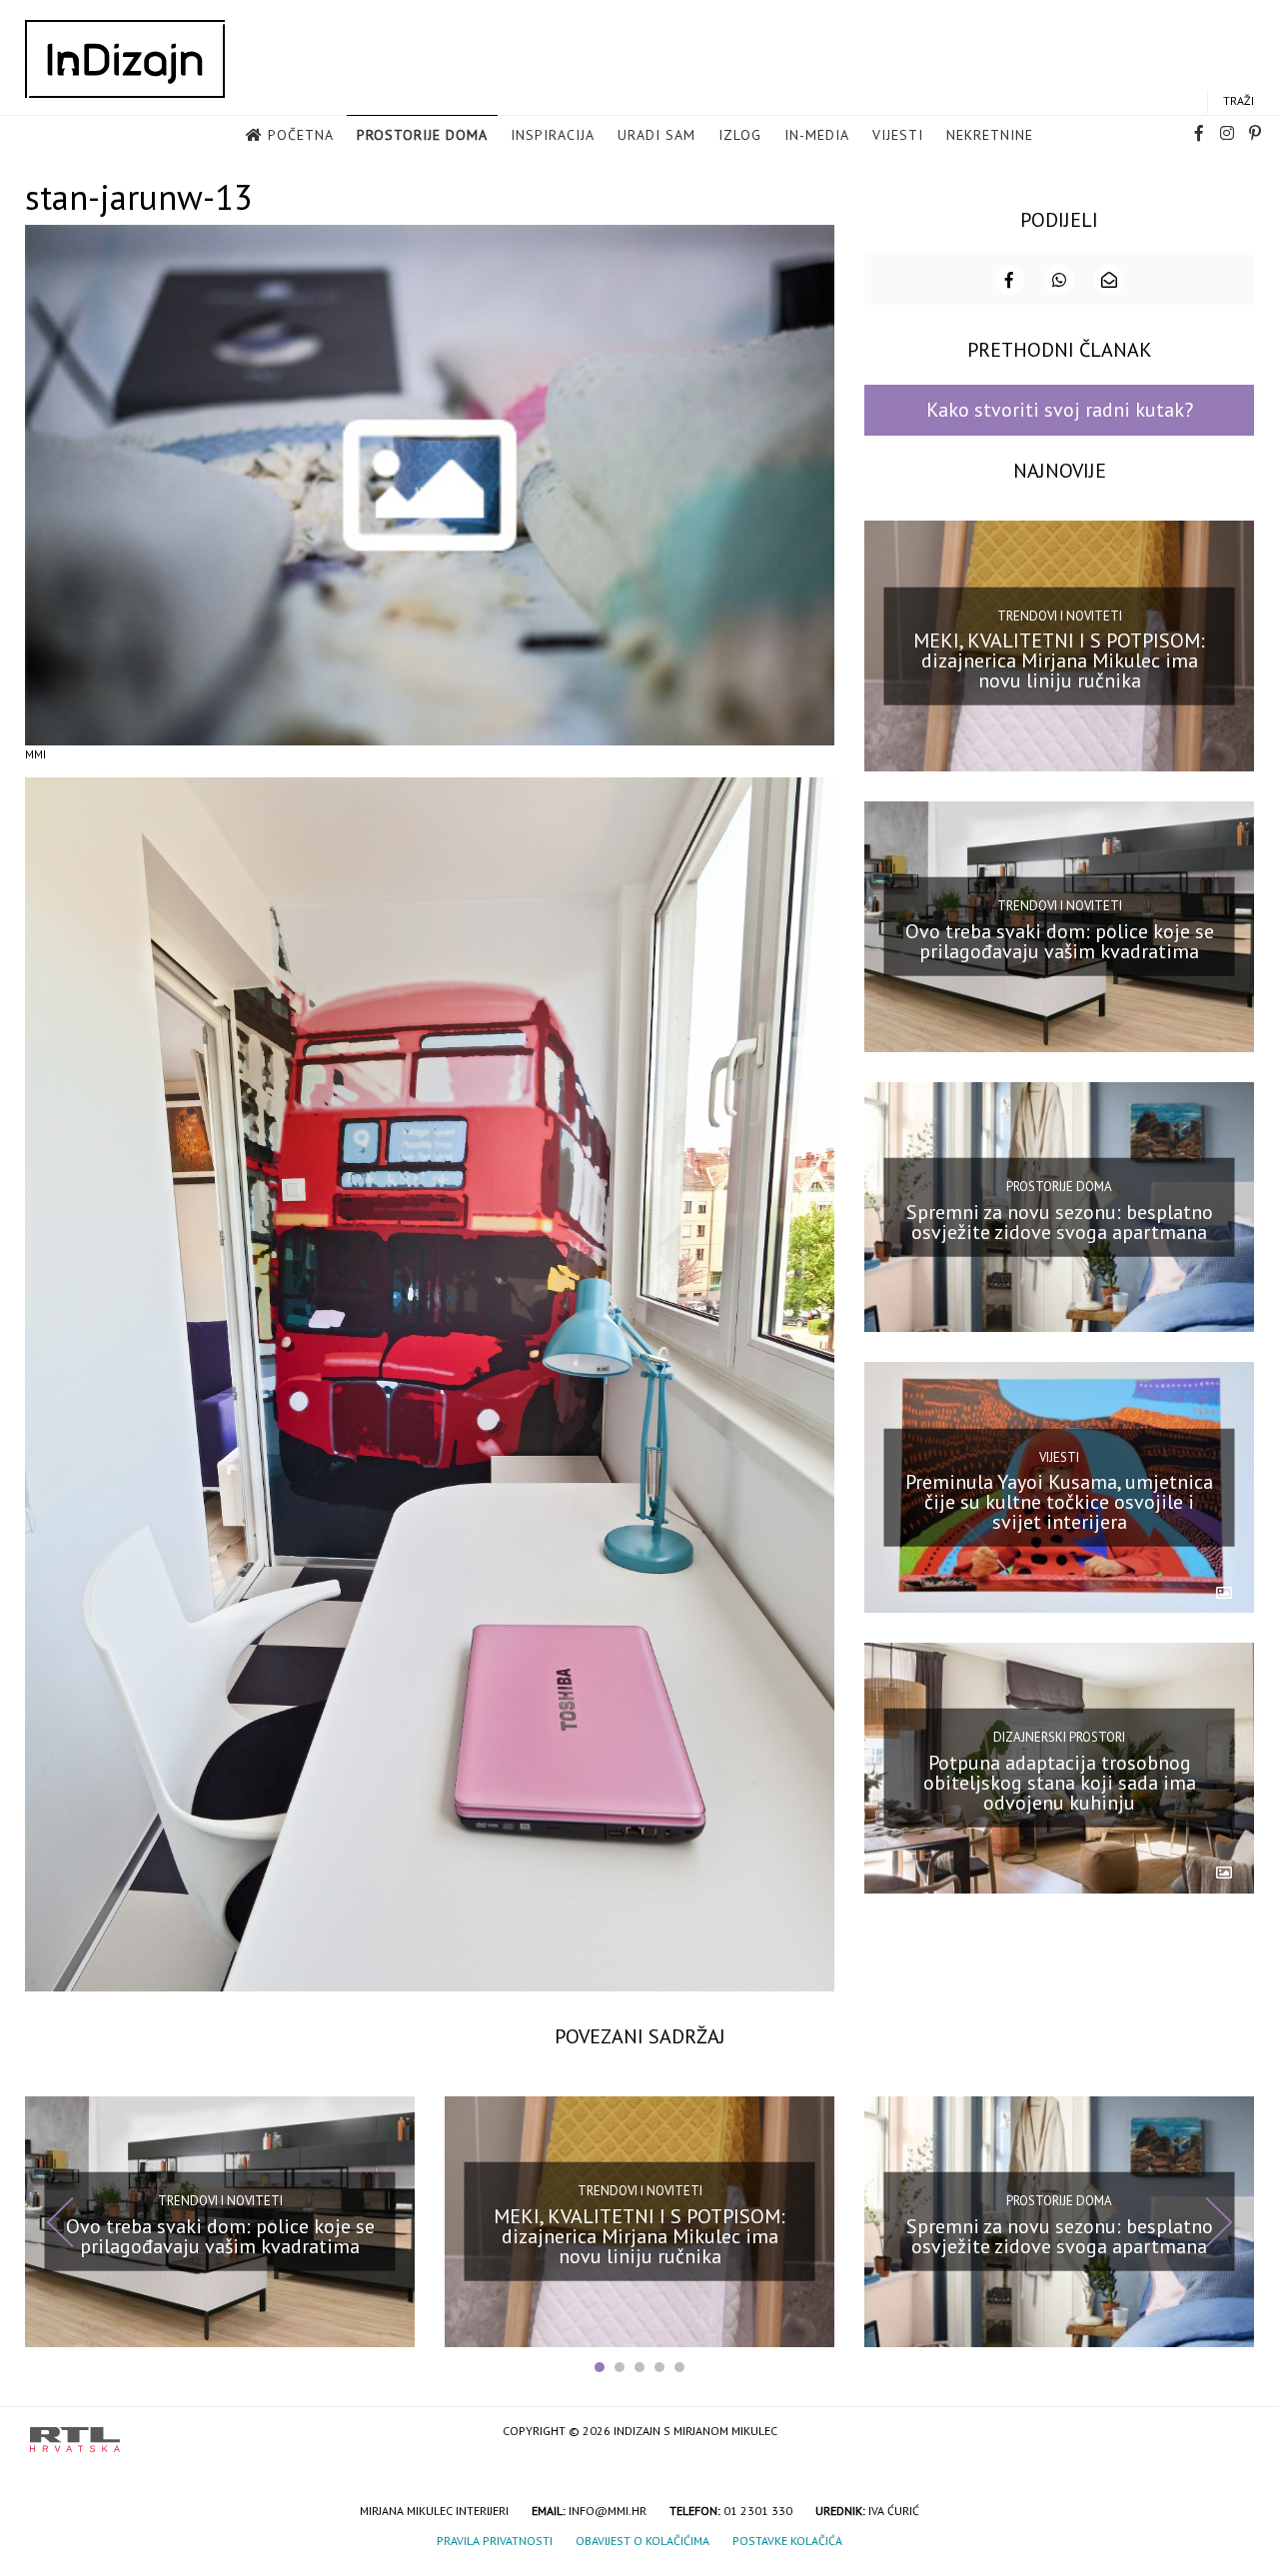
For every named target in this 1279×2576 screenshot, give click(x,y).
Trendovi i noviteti (1060, 615)
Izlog (740, 135)
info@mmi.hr (608, 2511)
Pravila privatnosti (495, 2541)
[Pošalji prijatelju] (1109, 280)
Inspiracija (553, 135)
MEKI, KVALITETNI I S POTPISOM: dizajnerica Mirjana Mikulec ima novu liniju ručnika (1059, 660)
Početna (301, 135)
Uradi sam (656, 135)
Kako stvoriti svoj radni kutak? (1060, 410)
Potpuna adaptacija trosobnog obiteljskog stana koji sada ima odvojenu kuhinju (1060, 1783)
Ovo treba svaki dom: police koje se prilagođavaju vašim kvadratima (1060, 941)
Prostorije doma (422, 135)
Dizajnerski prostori (1059, 1737)
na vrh (1229, 2433)
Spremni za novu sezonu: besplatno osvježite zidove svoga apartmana (1060, 1221)
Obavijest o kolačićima (642, 2541)
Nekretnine (990, 135)
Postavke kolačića (787, 2541)
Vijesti (898, 135)
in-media (817, 135)
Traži (1239, 100)
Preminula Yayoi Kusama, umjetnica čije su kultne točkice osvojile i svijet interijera (1059, 1502)
